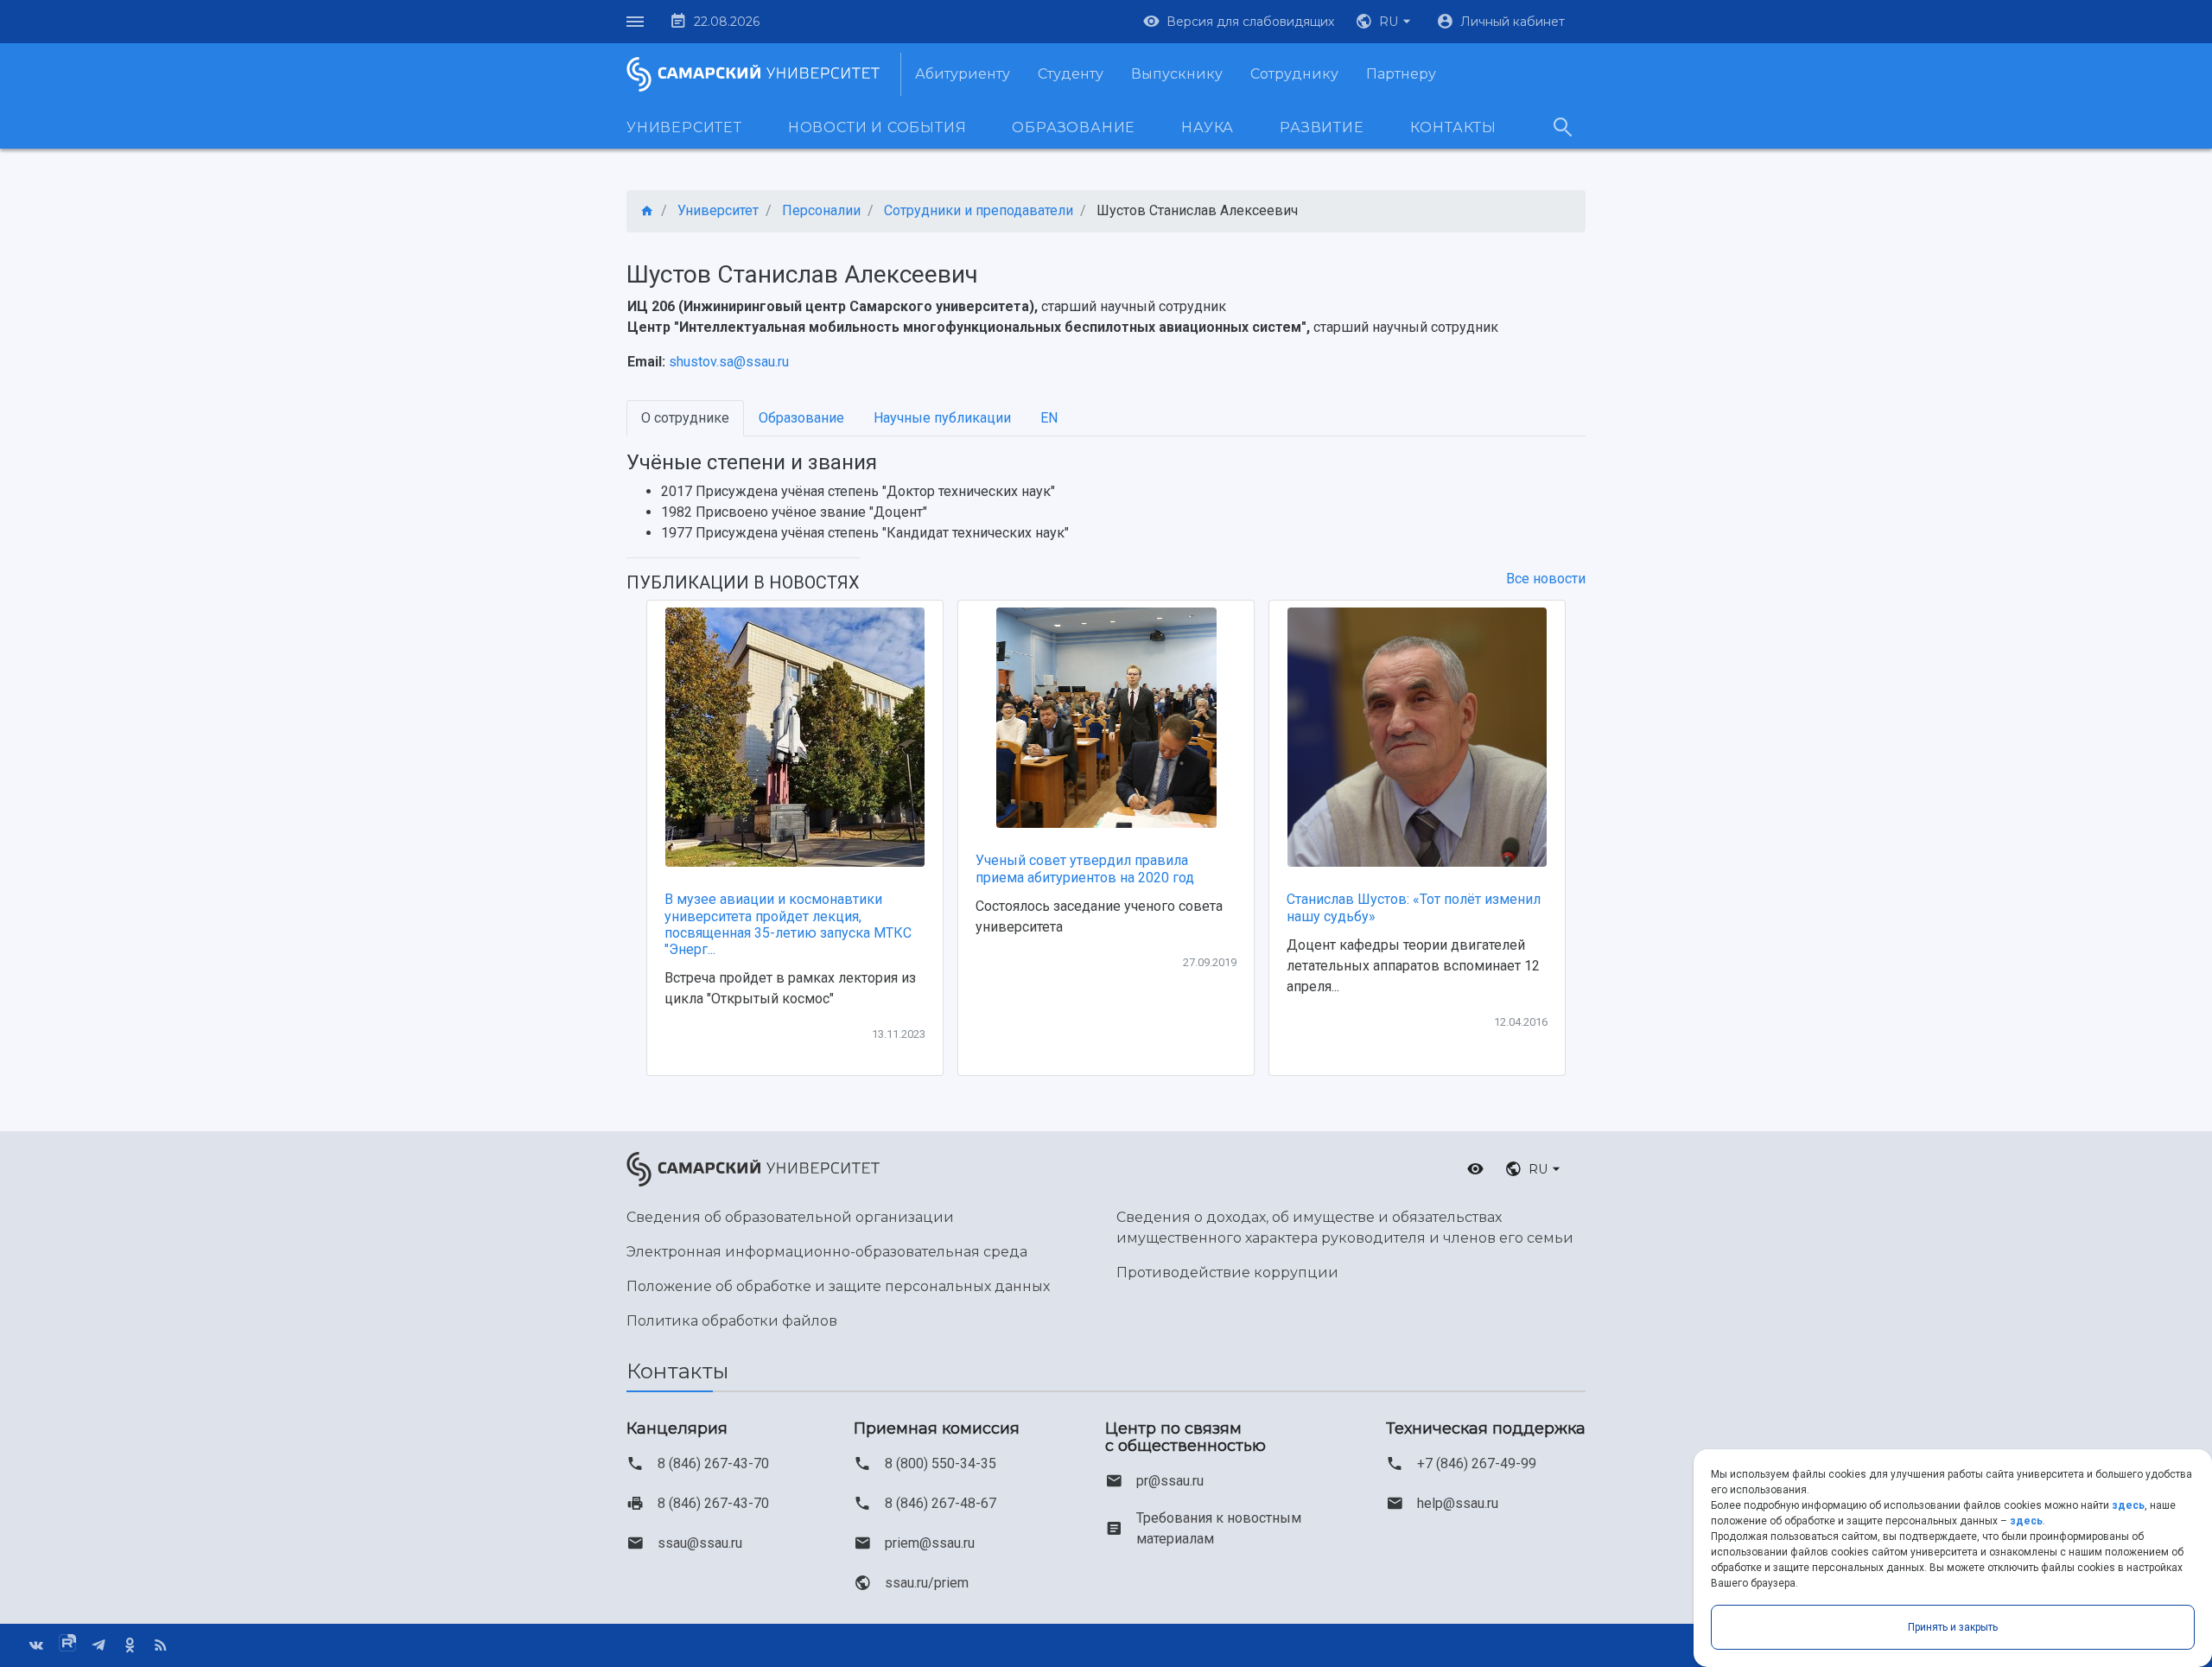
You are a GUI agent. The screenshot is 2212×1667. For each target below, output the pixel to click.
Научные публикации (942, 418)
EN (1049, 418)
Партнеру (1401, 74)
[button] (1385, 22)
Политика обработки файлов (732, 1321)
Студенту (1071, 74)
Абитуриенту (963, 74)
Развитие (1322, 127)
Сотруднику (1294, 74)
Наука (1208, 127)
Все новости (1546, 579)
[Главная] (647, 211)
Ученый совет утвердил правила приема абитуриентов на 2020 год (1085, 868)
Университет (684, 127)
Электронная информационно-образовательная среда (827, 1252)
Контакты (1453, 127)
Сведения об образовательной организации (790, 1217)
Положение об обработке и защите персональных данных (838, 1286)
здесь (2128, 1505)
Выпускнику (1177, 74)
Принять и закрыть (1953, 1627)
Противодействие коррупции (1227, 1273)
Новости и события (877, 127)
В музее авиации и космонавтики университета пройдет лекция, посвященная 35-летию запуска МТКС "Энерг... (788, 924)
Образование (1074, 127)
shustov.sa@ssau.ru (729, 362)
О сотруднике (685, 418)
